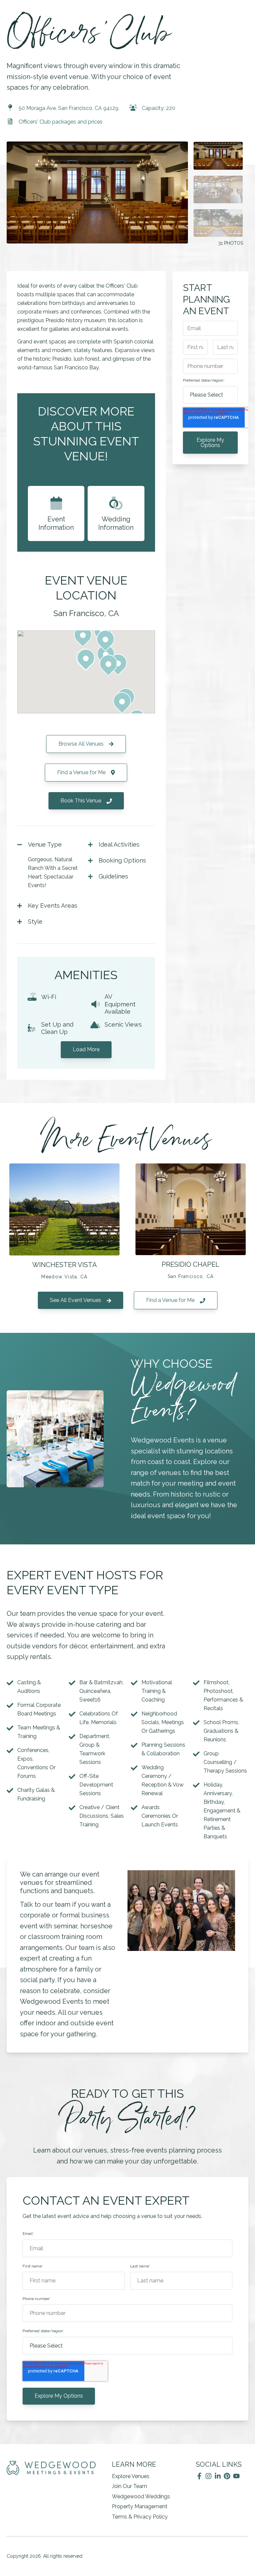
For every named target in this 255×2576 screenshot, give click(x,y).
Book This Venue (82, 801)
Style (35, 921)
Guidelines (113, 876)
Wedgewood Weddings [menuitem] (141, 2496)
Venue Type (45, 844)
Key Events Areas (53, 906)
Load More (86, 1049)
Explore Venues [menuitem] (131, 2476)
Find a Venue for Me (82, 772)
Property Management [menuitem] (140, 2506)
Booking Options (122, 860)
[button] (105, 641)
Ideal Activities (119, 844)
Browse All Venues (82, 744)
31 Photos (231, 243)
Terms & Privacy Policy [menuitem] (140, 2517)
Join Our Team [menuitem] (129, 2486)
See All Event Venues (76, 1300)
